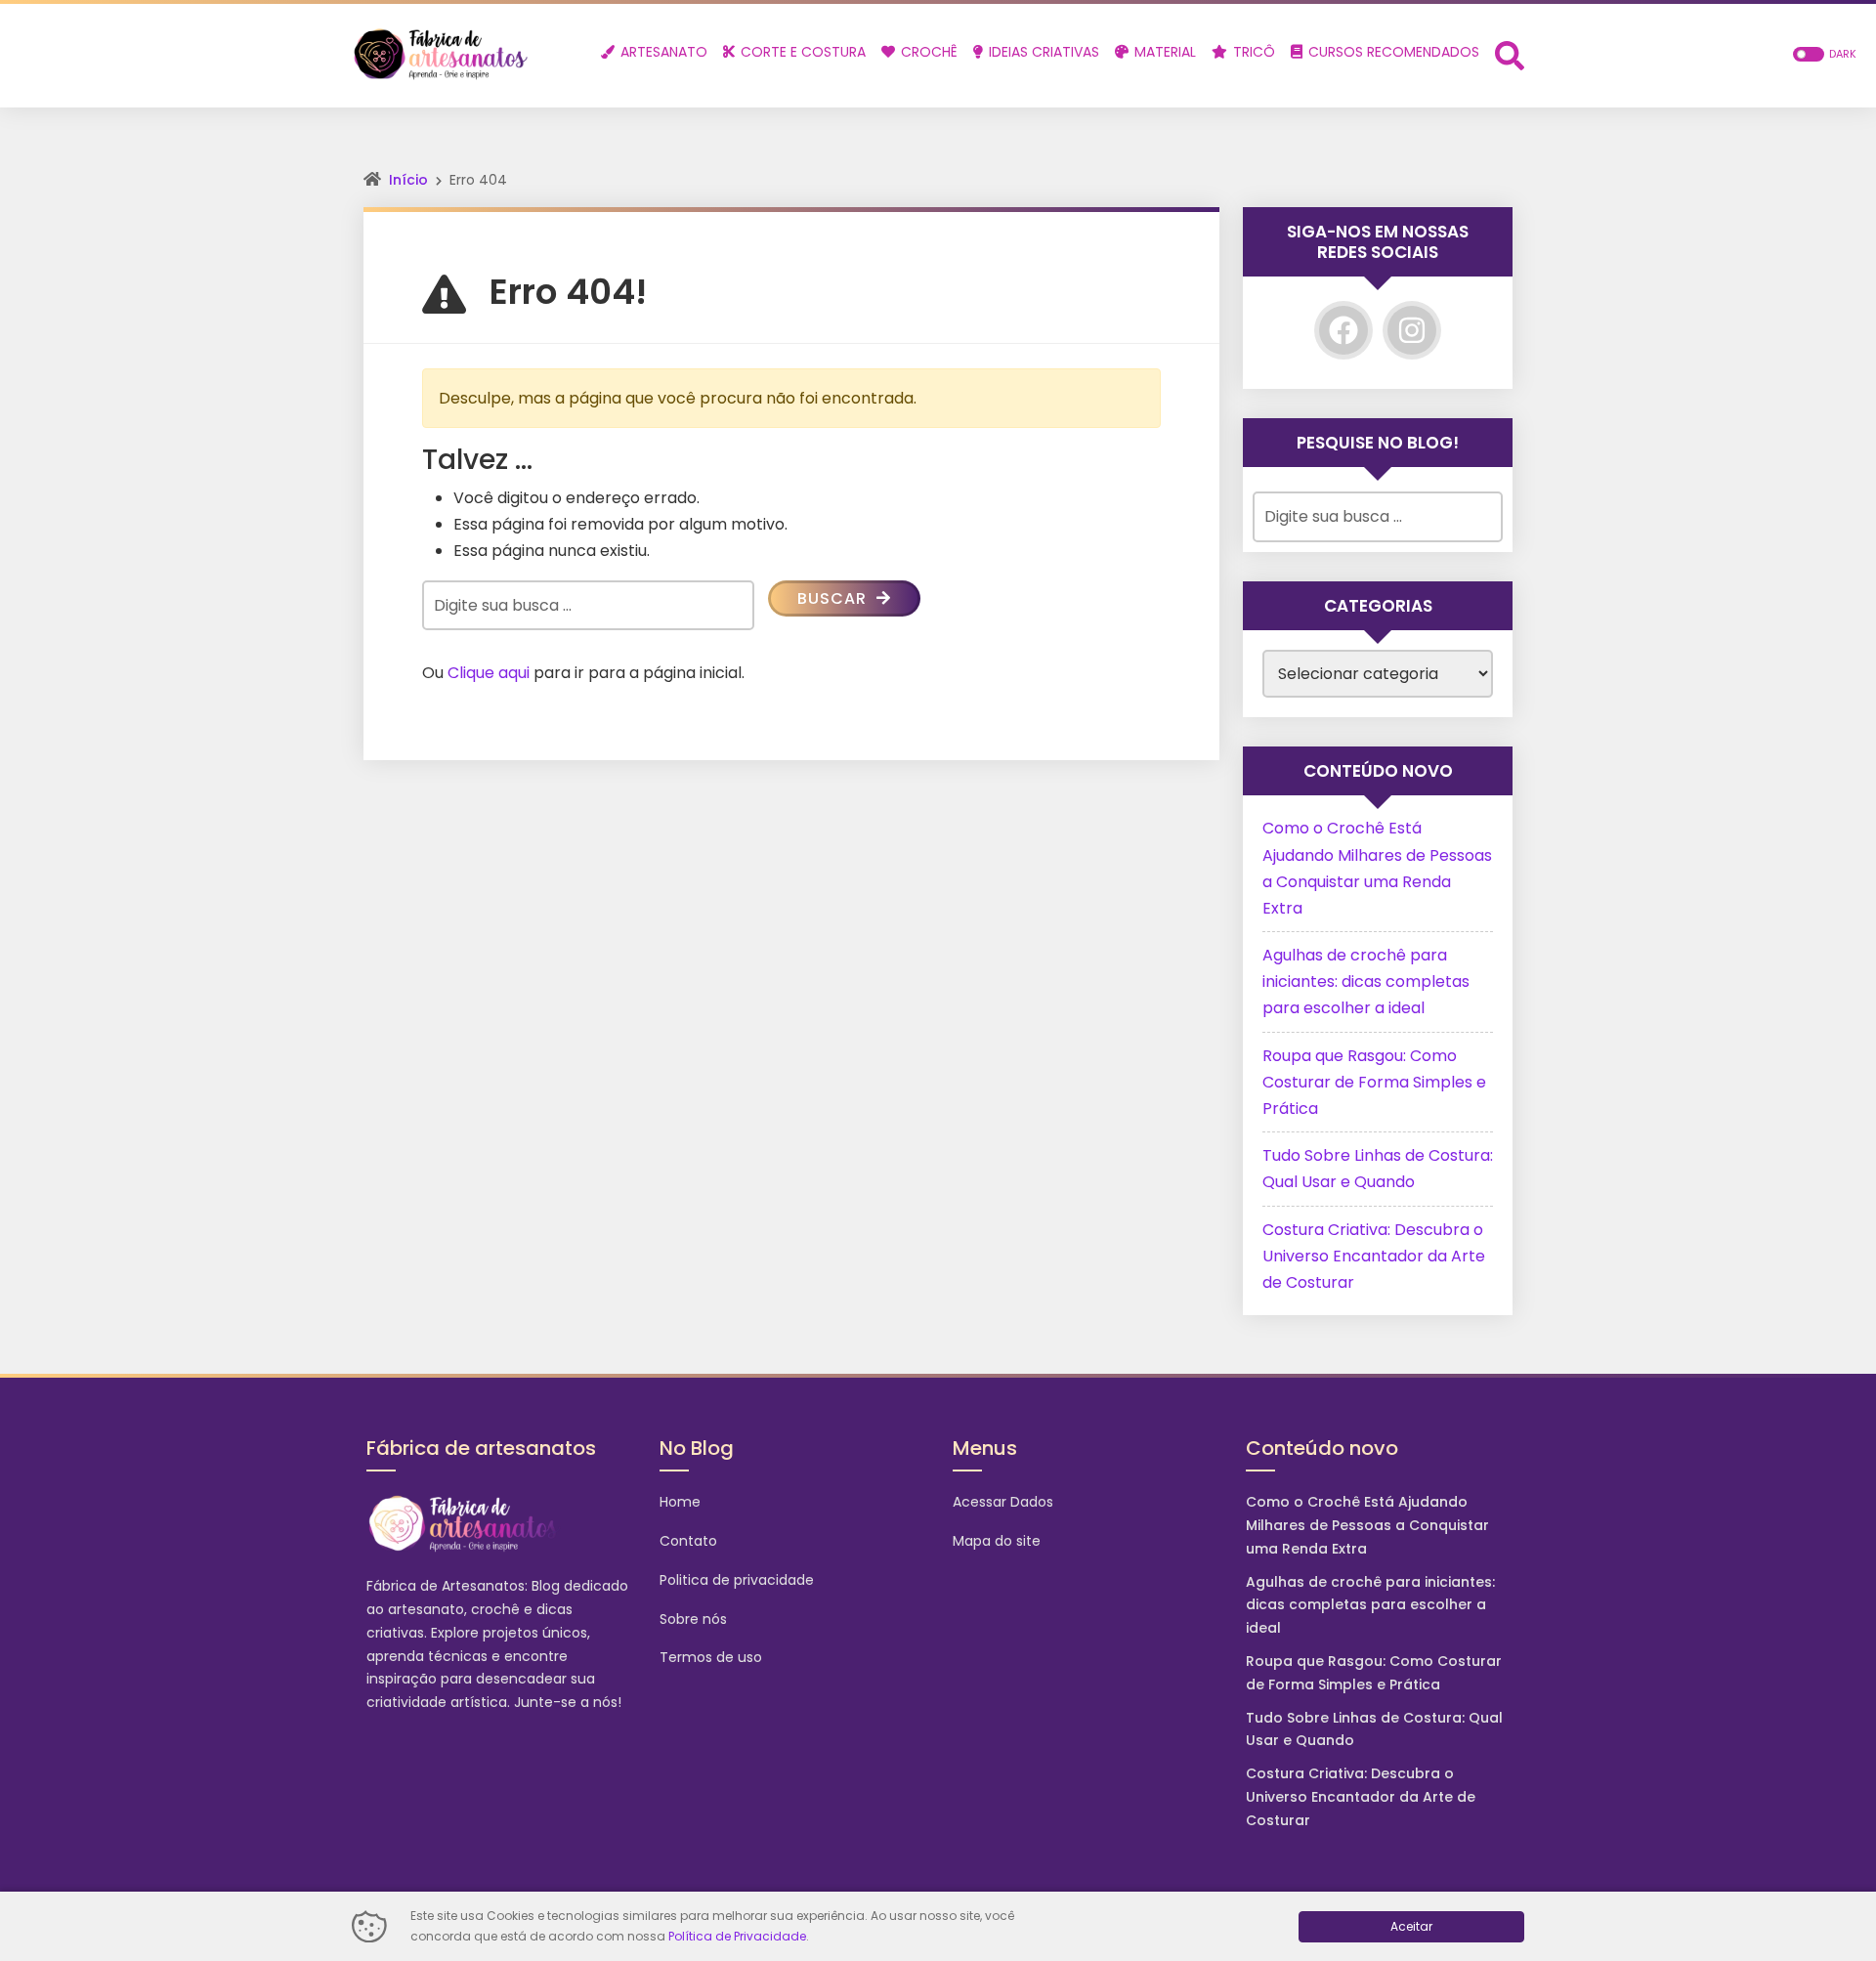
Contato (688, 1541)
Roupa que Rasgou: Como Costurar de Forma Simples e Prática (1374, 1082)
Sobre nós (693, 1619)
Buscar (834, 598)
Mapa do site (997, 1541)
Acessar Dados (1003, 1502)
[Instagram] (1412, 330)
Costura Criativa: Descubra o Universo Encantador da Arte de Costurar (1374, 1256)
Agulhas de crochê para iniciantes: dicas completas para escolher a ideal (1366, 981)
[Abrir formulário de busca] (1510, 54)
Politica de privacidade (737, 1580)
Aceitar (1411, 1926)
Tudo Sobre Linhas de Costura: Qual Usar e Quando (1374, 1729)
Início (408, 180)
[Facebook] (1343, 330)
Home (680, 1502)
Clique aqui (489, 673)
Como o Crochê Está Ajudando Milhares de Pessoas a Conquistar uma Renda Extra (1367, 1525)
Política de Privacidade (737, 1936)
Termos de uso (711, 1657)
